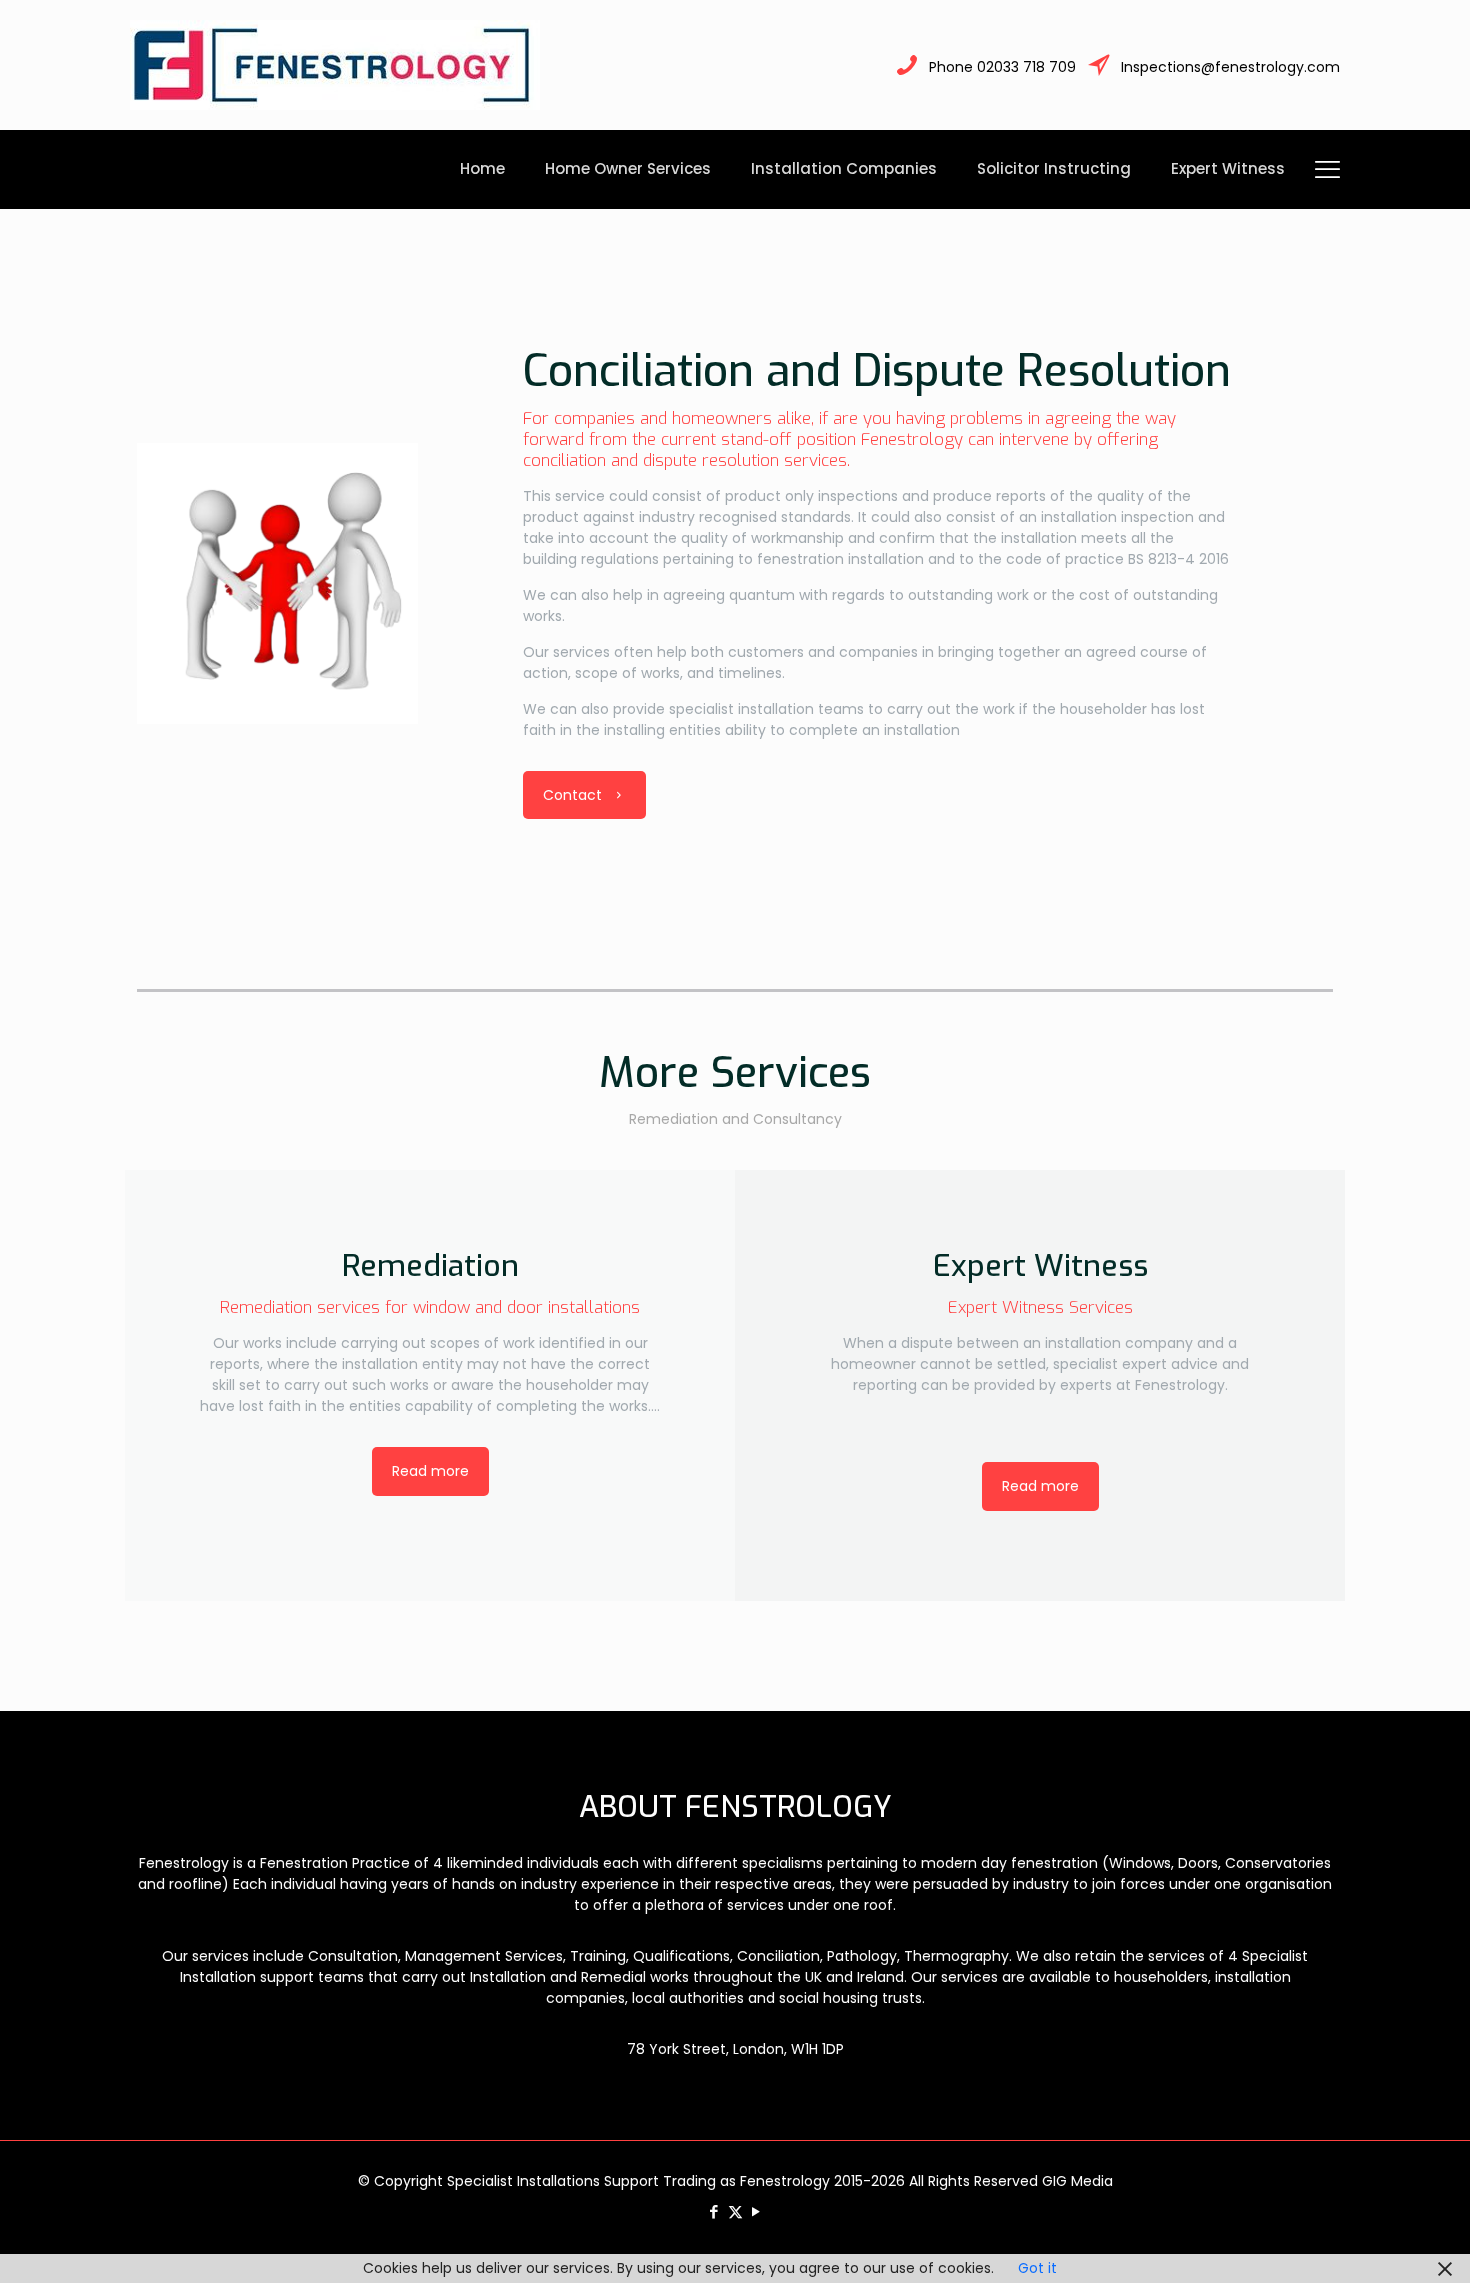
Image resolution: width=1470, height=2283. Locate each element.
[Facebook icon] (714, 2211)
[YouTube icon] (756, 2211)
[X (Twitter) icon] (735, 2211)
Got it (1037, 2268)
